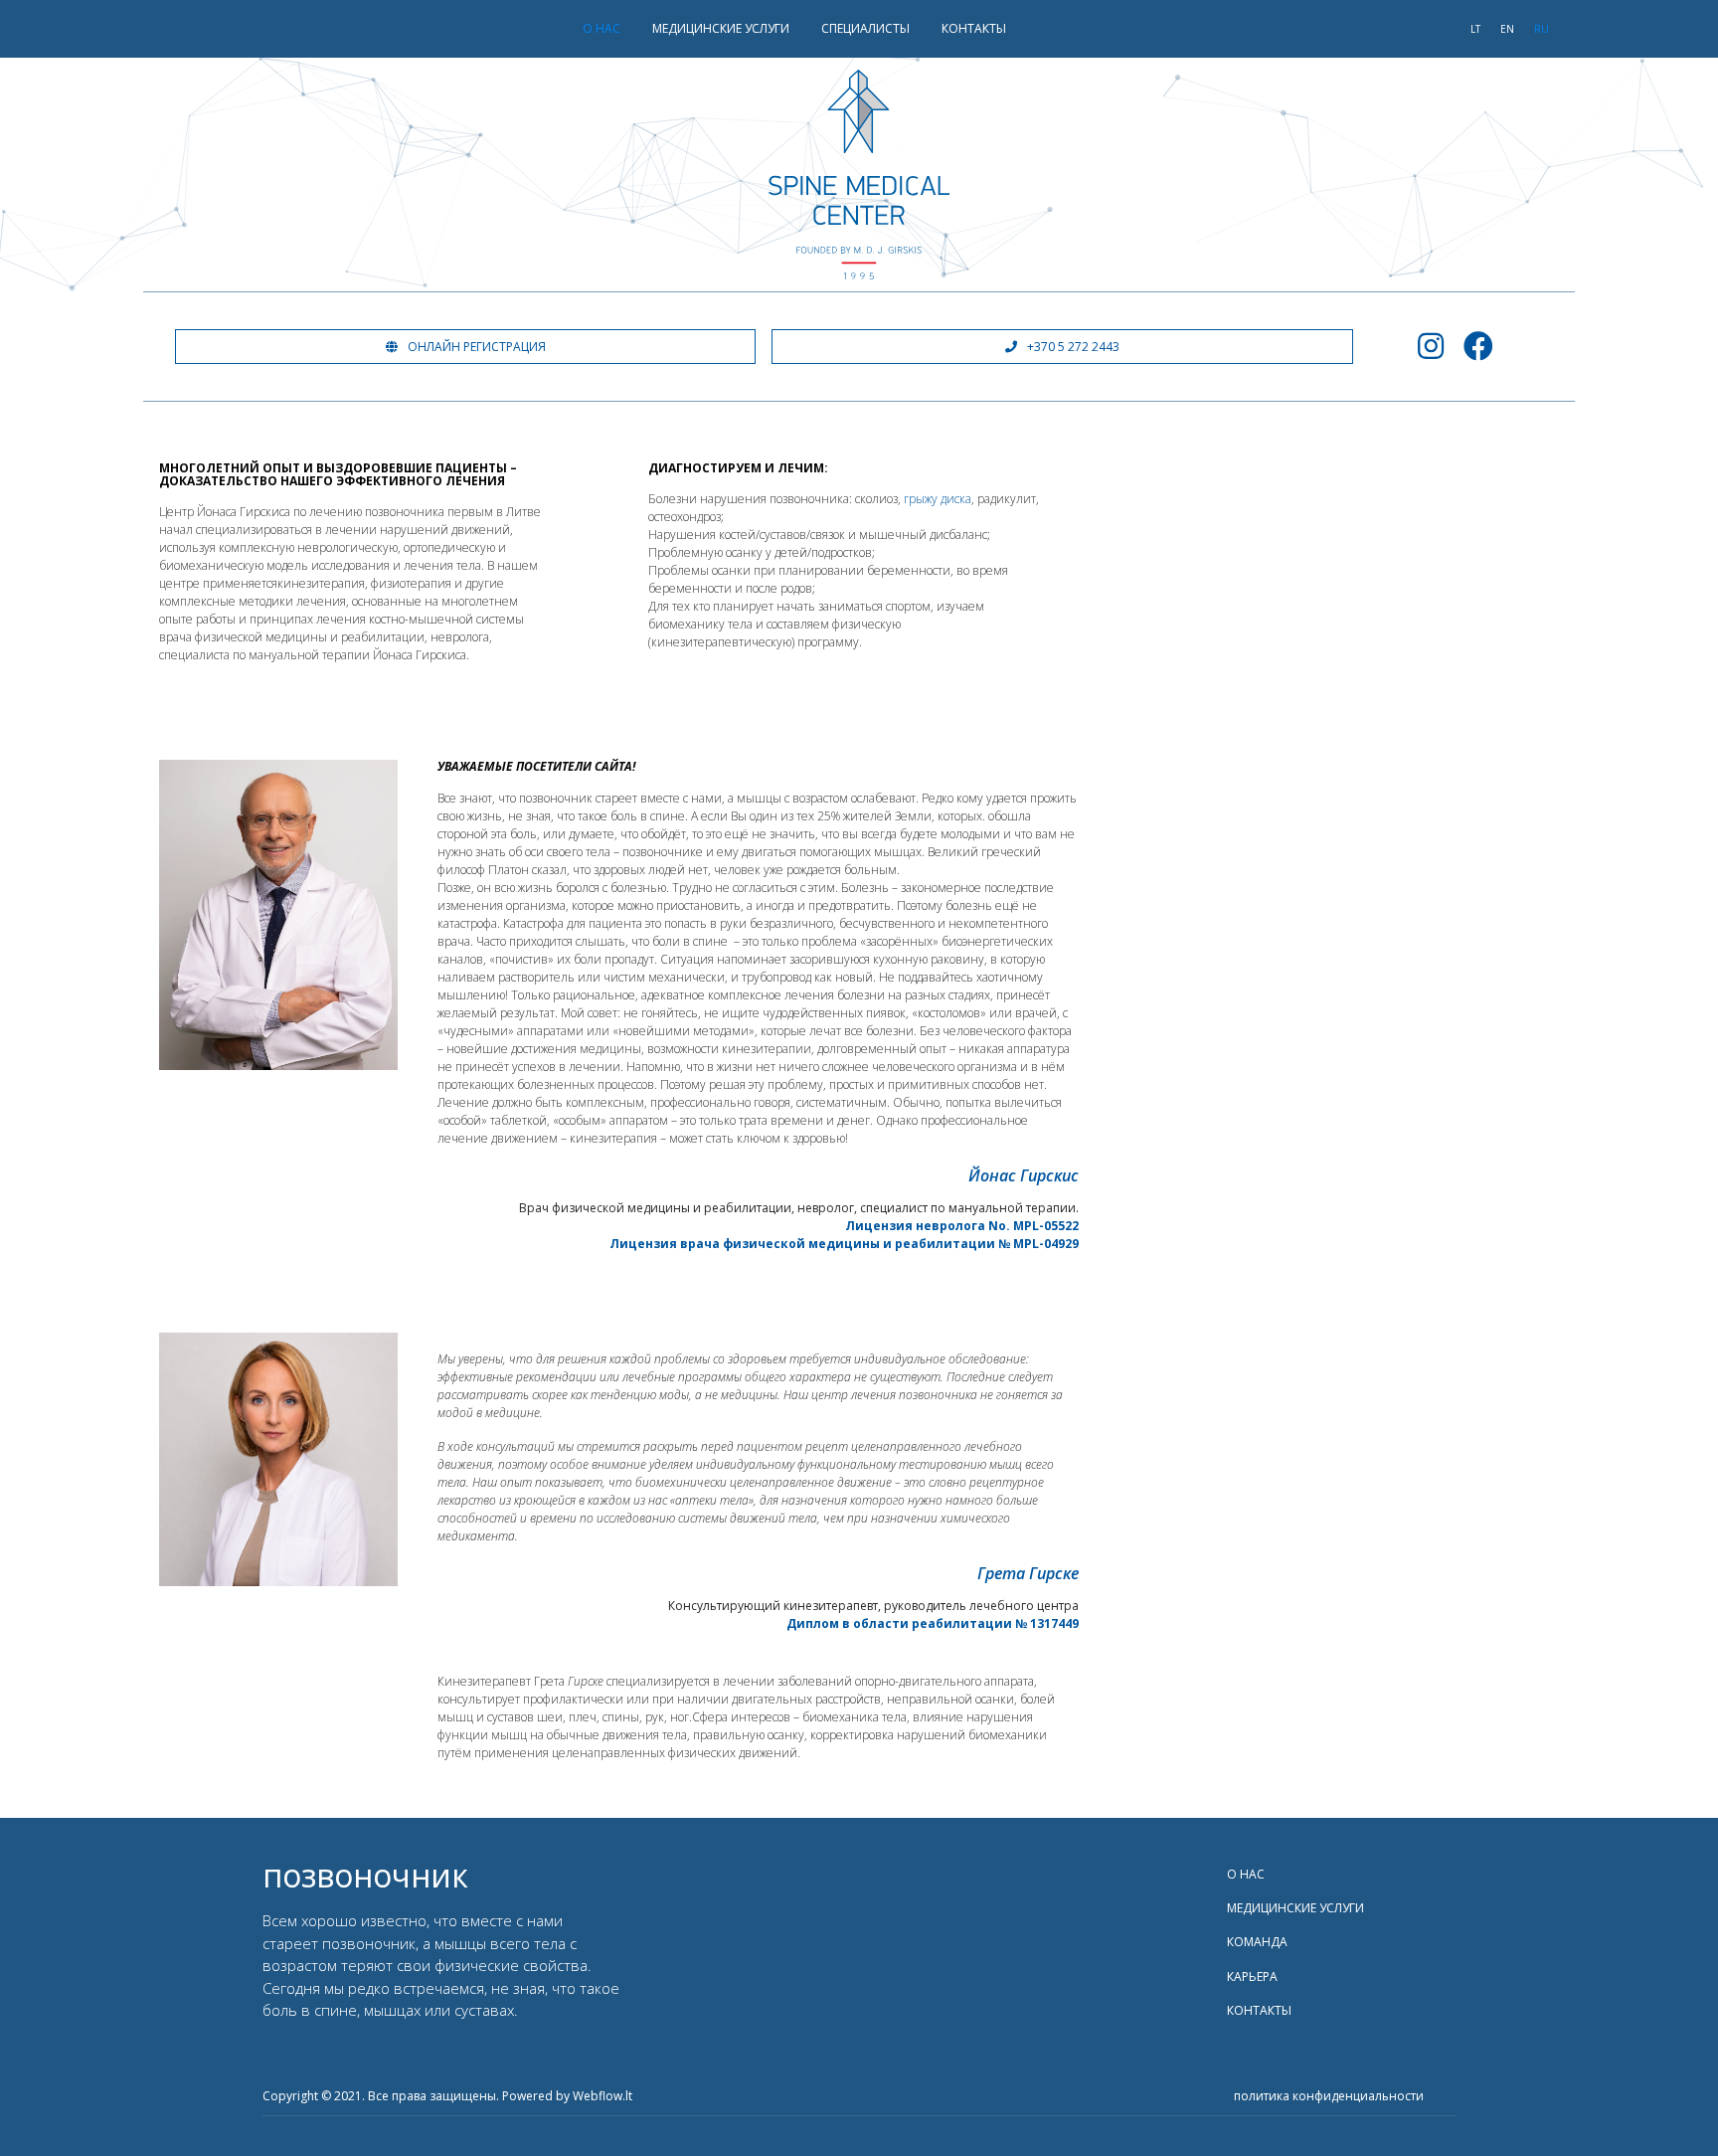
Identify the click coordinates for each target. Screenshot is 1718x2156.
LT (1475, 29)
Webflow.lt (602, 2096)
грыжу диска (938, 499)
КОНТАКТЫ (974, 28)
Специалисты (865, 28)
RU (1542, 29)
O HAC (601, 28)
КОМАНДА (1257, 1942)
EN (1507, 29)
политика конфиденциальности (1329, 2096)
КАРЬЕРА (1252, 1976)
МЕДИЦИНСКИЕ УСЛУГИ (721, 28)
